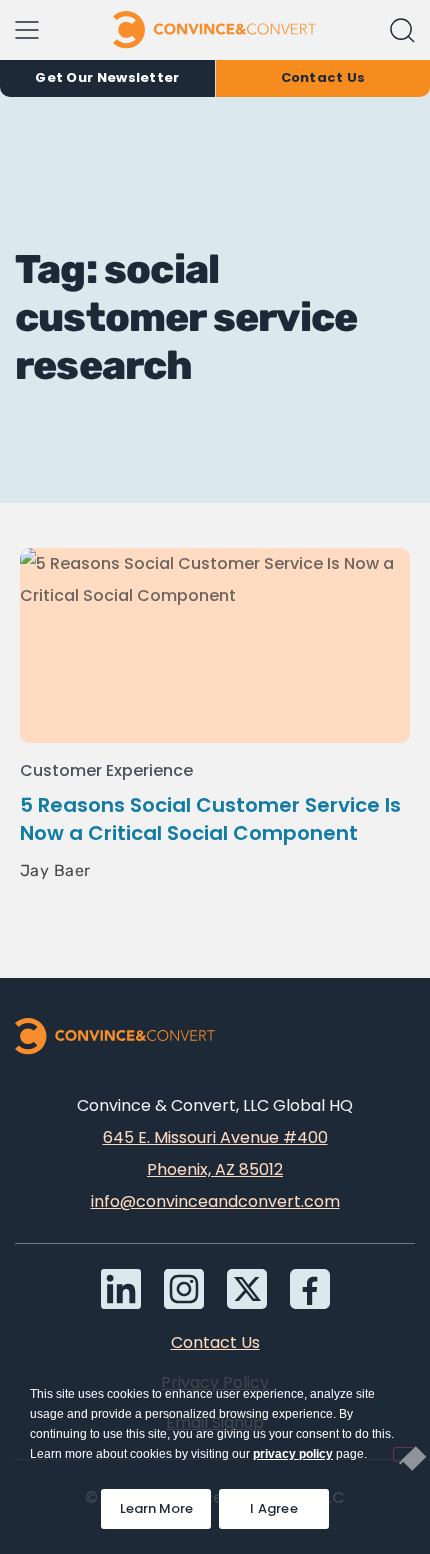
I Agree (274, 1508)
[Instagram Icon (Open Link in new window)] (184, 1289)
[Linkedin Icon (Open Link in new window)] (121, 1289)
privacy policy (293, 1454)
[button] (402, 30)
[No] (404, 1454)
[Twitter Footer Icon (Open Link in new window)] (247, 1289)
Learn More (165, 1503)
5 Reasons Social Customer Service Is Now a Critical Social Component (210, 819)
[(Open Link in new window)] (310, 1289)
